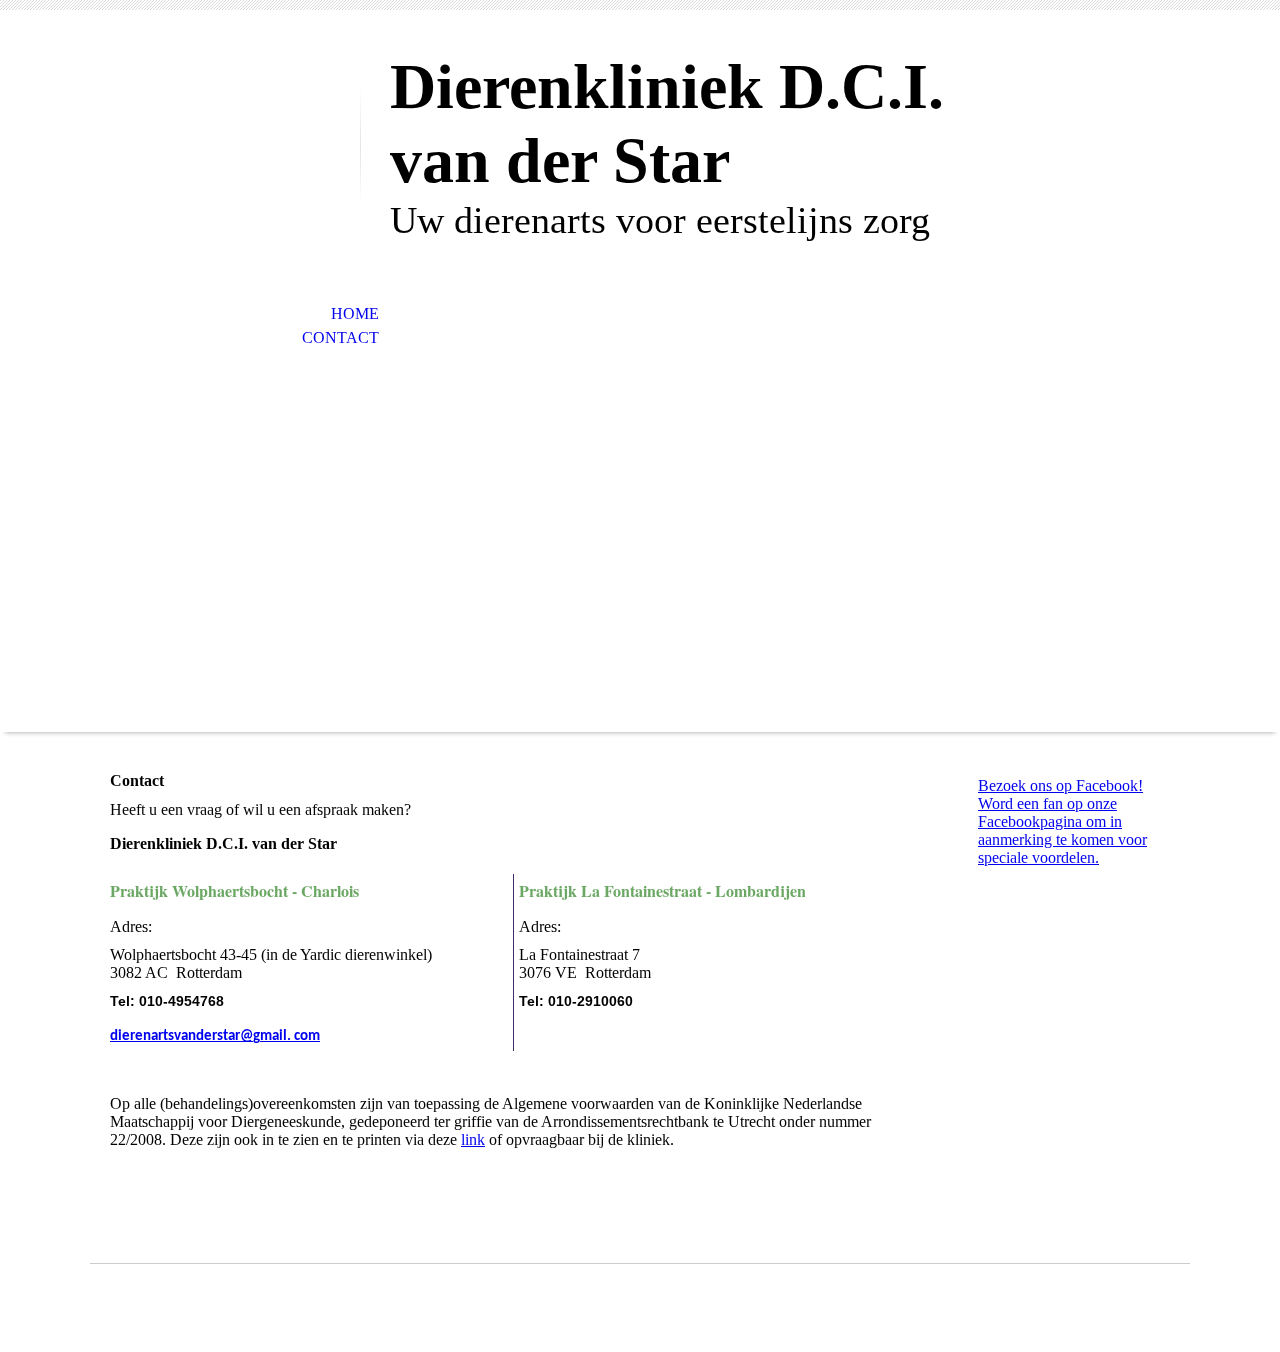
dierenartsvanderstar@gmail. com (215, 1036)
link (473, 1139)
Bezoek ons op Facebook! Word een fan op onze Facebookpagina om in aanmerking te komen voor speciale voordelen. (1062, 821)
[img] (225, 97)
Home (355, 313)
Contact (340, 337)
